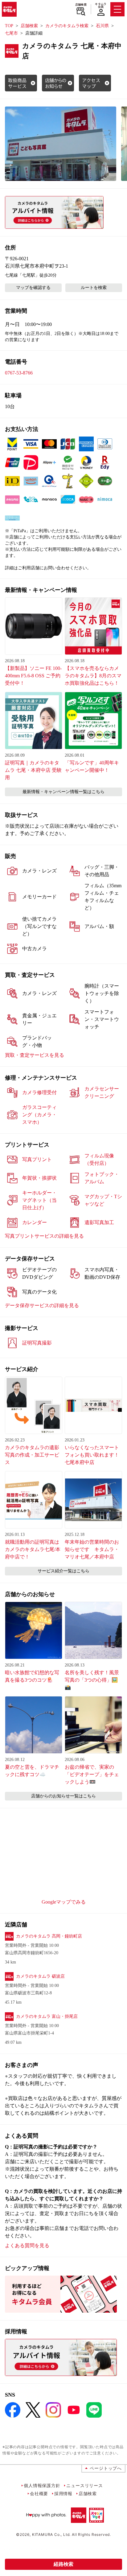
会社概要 (39, 2493)
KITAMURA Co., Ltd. (51, 2534)
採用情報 (63, 2493)
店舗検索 (81, 5)
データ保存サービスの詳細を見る (42, 1305)
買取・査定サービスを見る (35, 1055)
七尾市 (11, 33)
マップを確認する (33, 288)
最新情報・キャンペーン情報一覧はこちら (63, 792)
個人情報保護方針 (42, 2485)
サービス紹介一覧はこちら (63, 1571)
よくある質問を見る (27, 2246)
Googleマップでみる (64, 1902)
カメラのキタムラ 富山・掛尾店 (47, 2016)
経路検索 (63, 2564)
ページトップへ (106, 2468)
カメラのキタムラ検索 (67, 26)
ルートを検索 (94, 288)
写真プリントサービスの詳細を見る (44, 1236)
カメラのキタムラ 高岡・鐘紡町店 (49, 1936)
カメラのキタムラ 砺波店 (40, 1976)
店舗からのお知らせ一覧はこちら (63, 1796)
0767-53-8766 (19, 373)
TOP (9, 26)
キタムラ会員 (101, 5)
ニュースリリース (84, 2485)
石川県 (102, 26)
